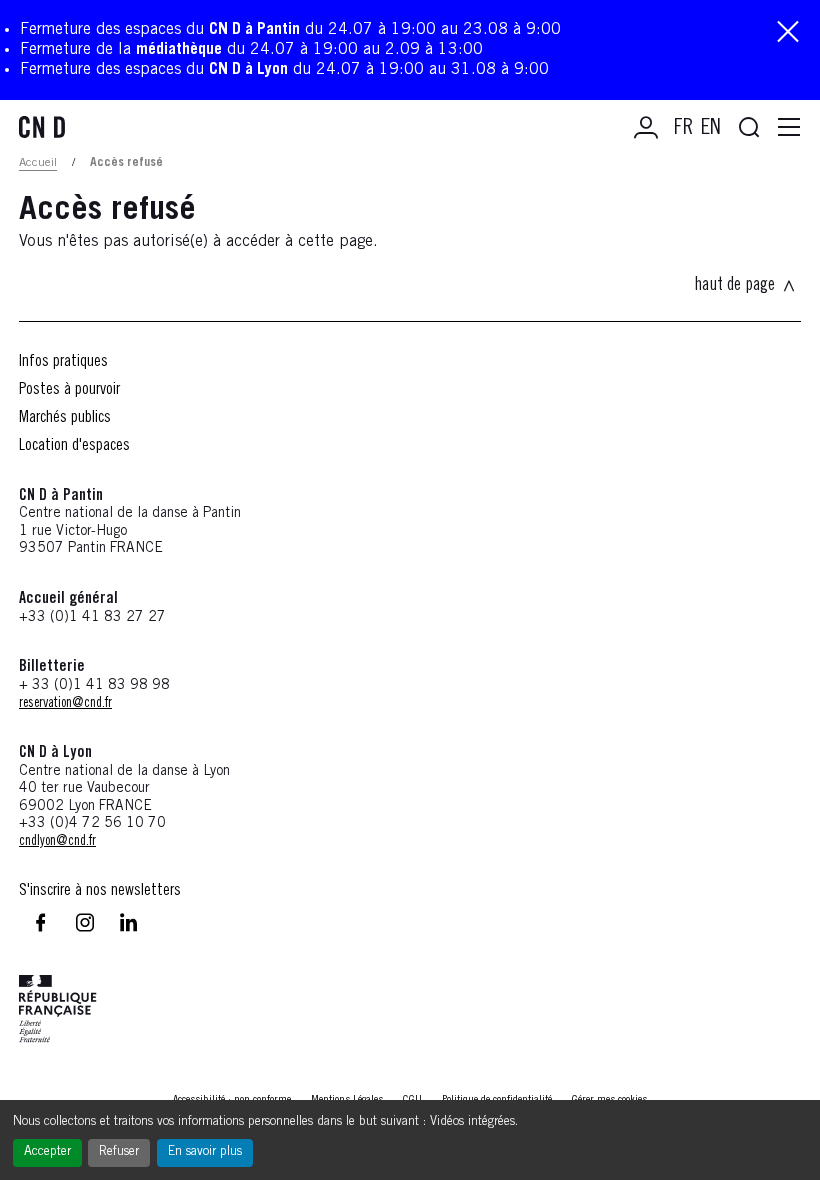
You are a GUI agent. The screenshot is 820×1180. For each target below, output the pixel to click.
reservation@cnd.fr (65, 704)
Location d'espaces (74, 446)
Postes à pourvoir (69, 390)
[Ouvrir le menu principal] (789, 128)
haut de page (734, 286)
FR (683, 129)
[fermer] (788, 33)
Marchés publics (65, 418)
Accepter (47, 1152)
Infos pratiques (63, 362)
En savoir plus (205, 1152)
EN (711, 129)
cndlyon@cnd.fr (57, 842)
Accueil (38, 163)
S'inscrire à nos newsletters (100, 891)
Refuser (119, 1152)
